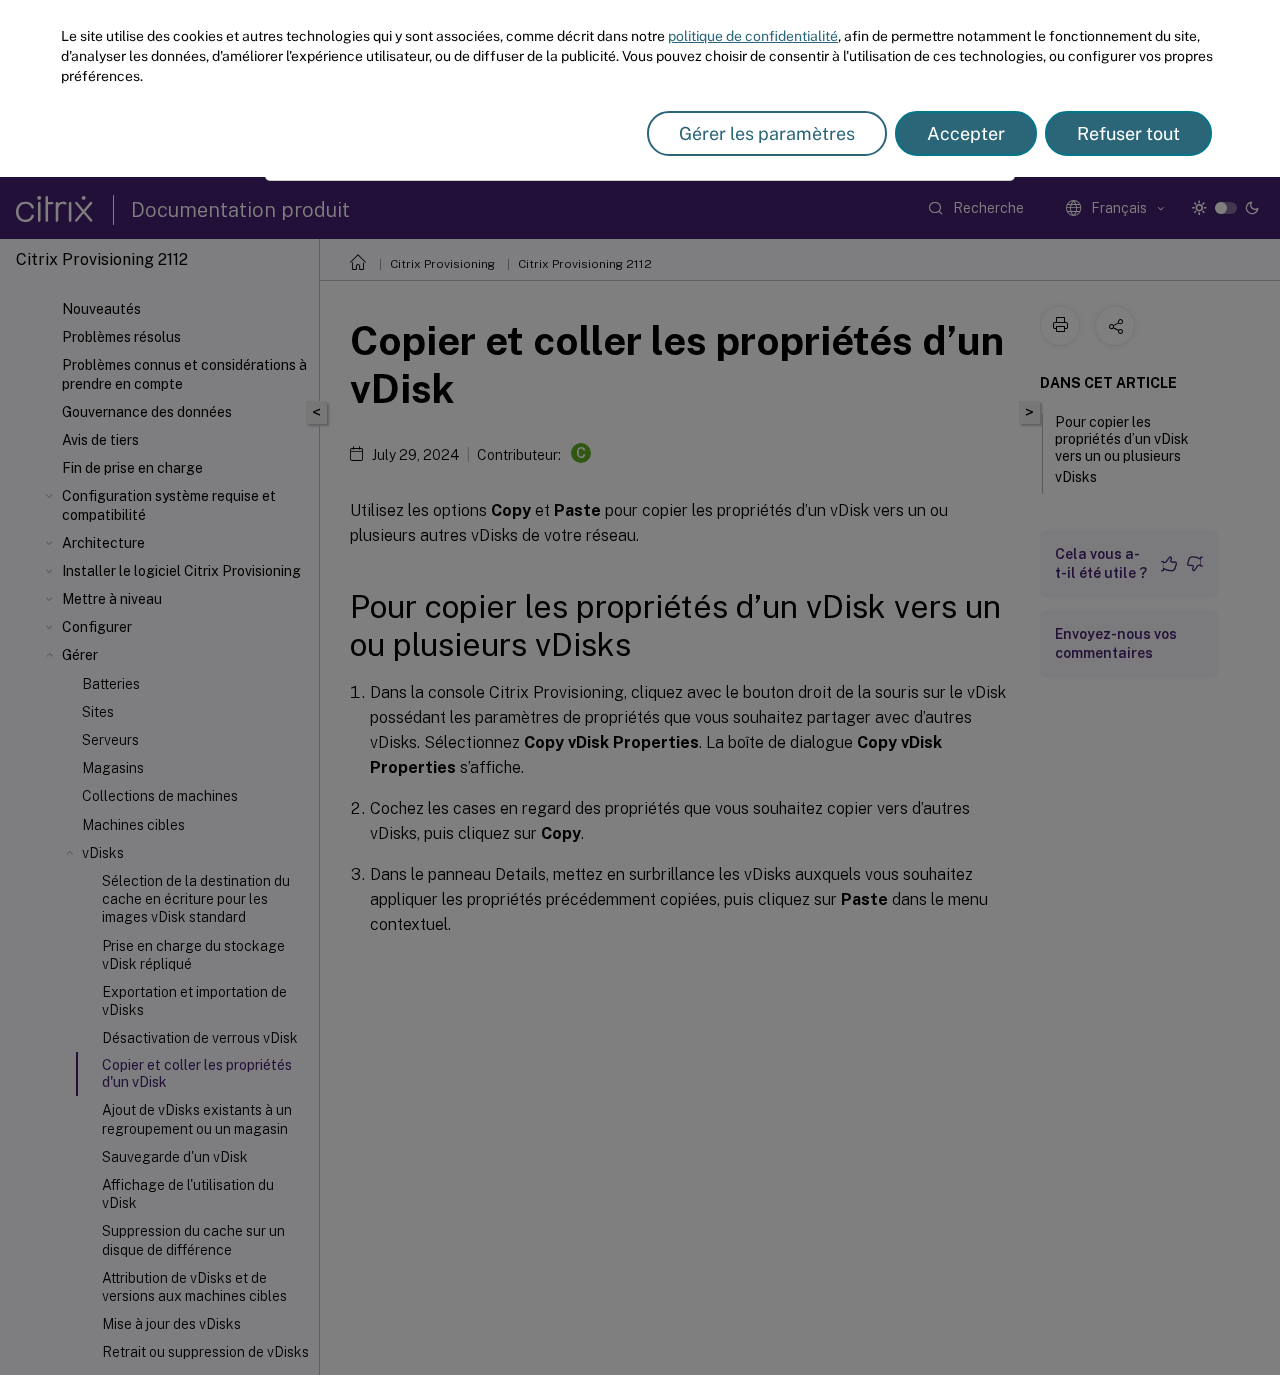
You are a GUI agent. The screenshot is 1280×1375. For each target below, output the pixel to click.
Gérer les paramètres (767, 133)
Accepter (966, 133)
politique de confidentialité (753, 36)
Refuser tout (1128, 133)
